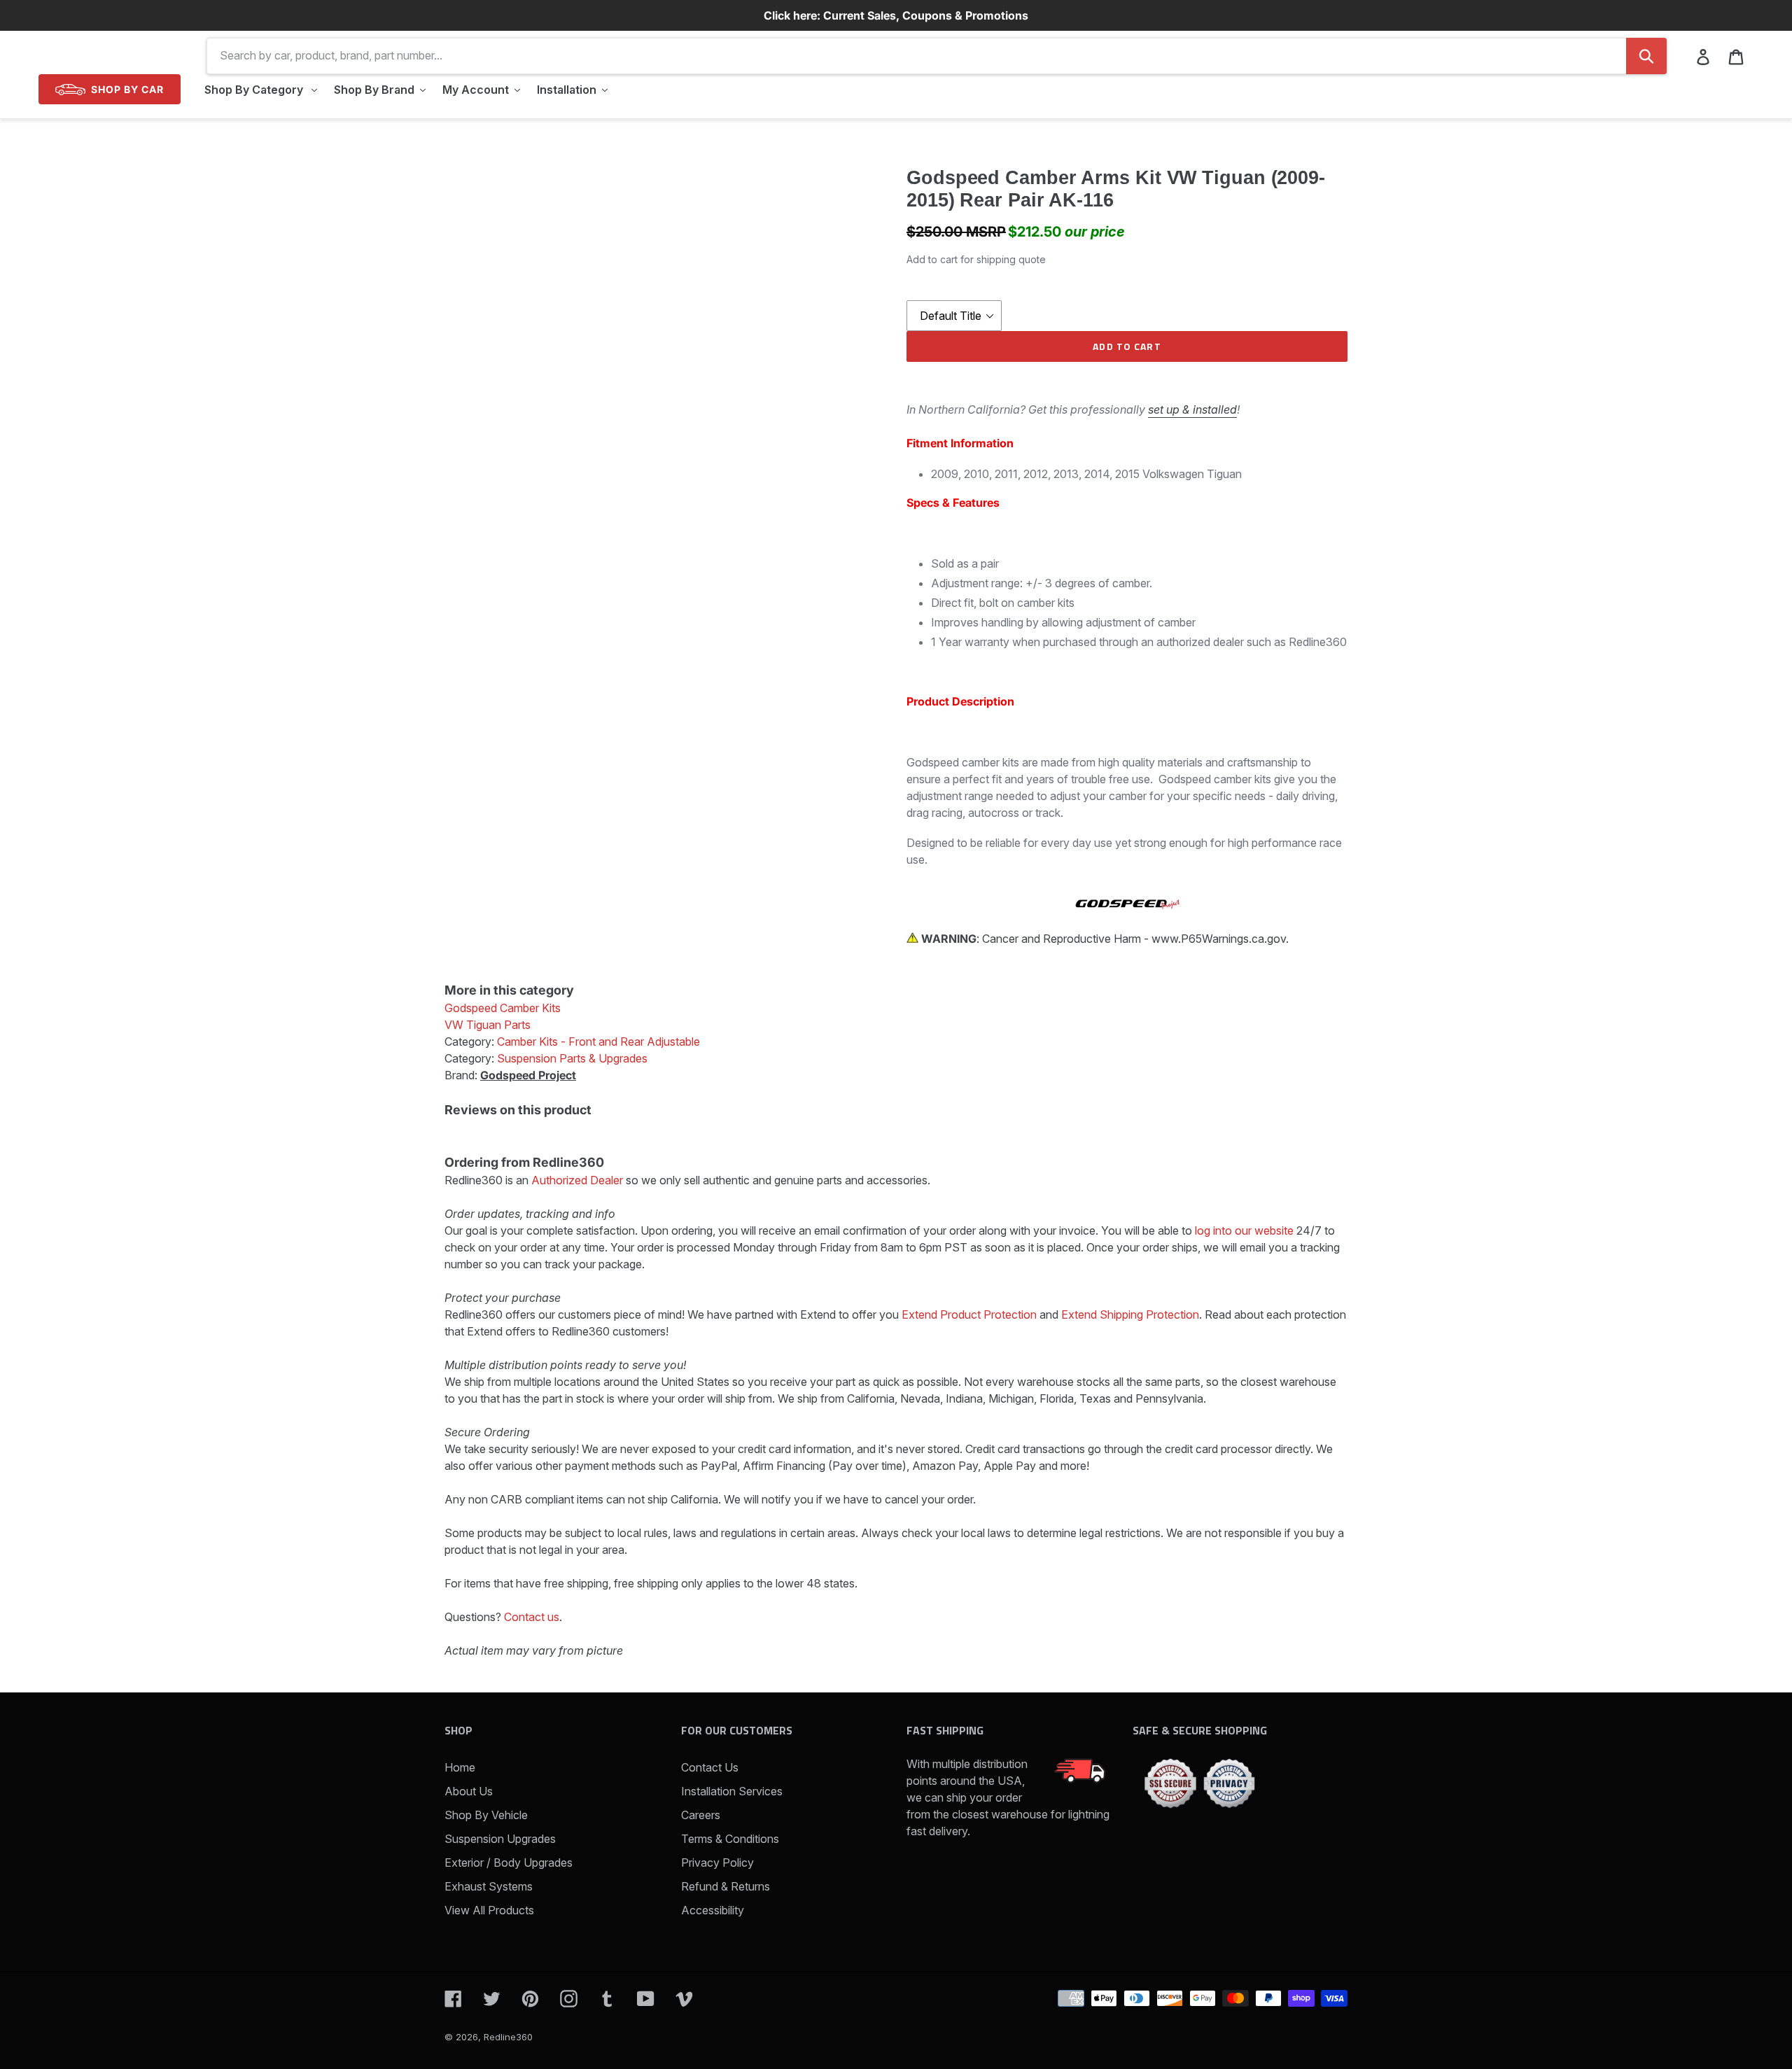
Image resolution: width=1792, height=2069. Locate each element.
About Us (469, 1791)
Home (460, 1767)
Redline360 (508, 2037)
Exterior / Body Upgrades (509, 1863)
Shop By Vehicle (486, 1815)
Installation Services (732, 1791)
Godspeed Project (528, 1075)
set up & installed (1192, 409)
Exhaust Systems (489, 1886)
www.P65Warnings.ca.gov (1219, 939)
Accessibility (713, 1910)
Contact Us (710, 1767)
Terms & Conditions (730, 1839)
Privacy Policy (717, 1863)
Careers (701, 1815)
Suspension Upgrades (500, 1839)
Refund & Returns (726, 1886)
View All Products (489, 1910)
